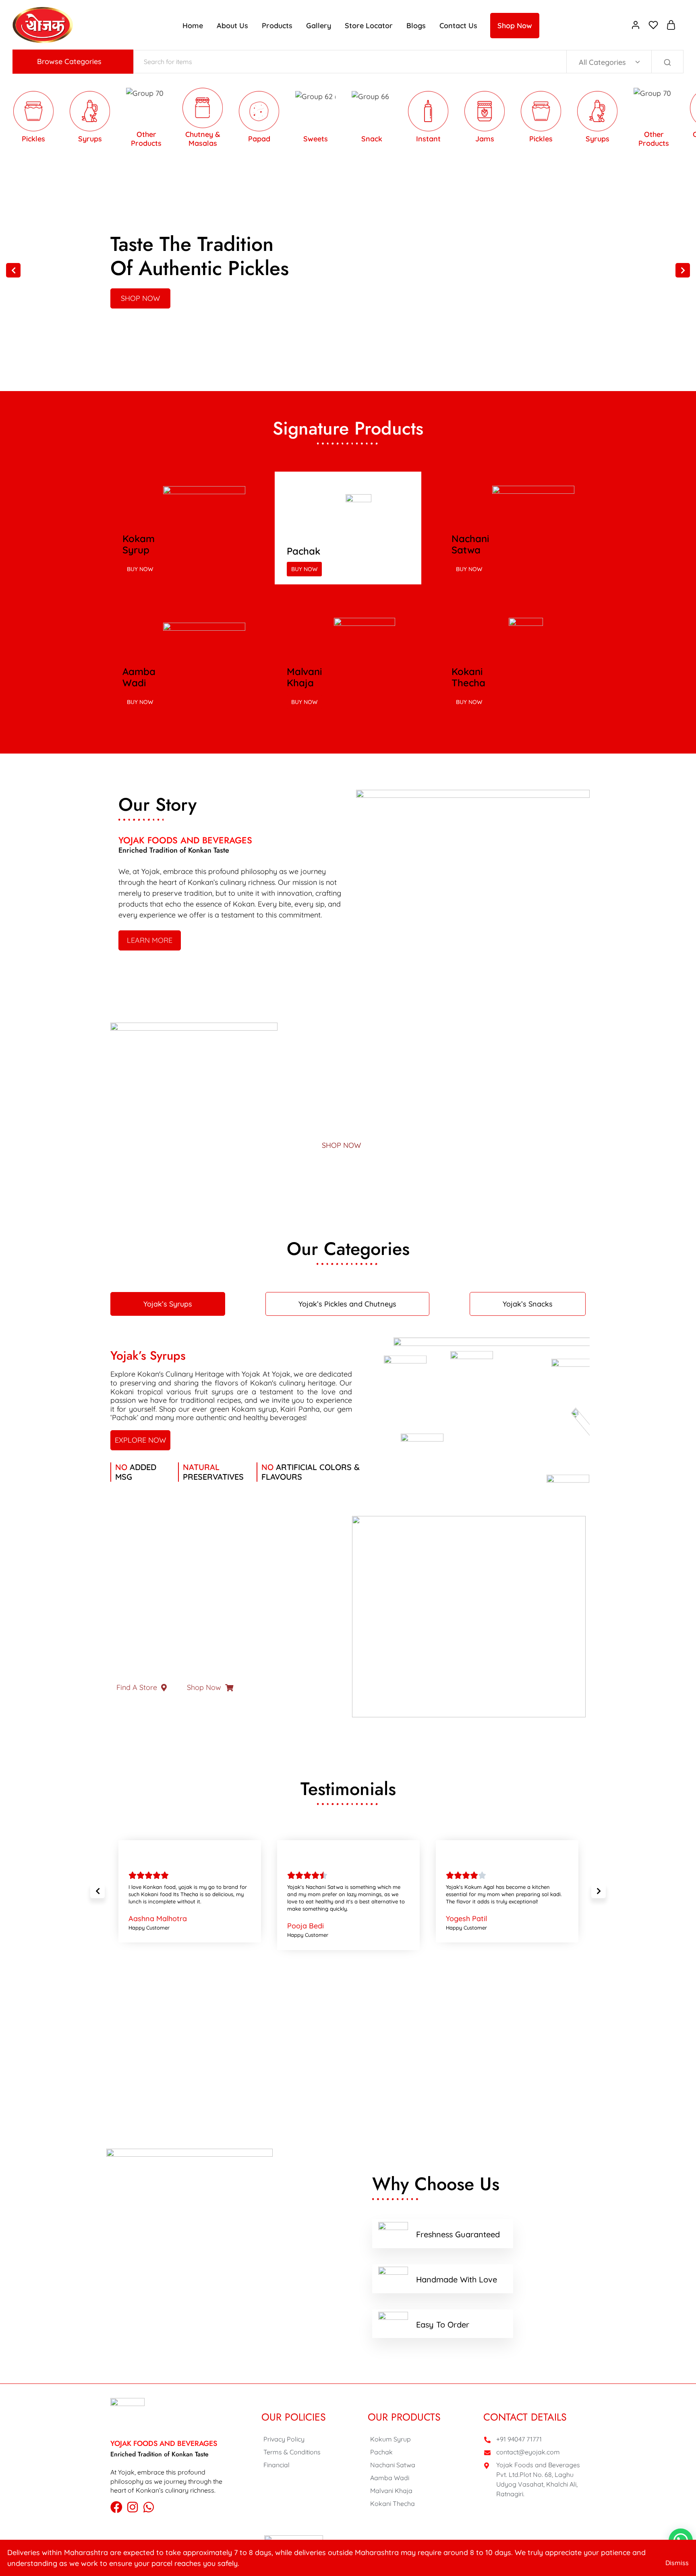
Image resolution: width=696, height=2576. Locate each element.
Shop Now (515, 26)
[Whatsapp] (149, 2507)
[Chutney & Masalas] (170, 119)
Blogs (416, 26)
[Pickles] (509, 119)
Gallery (319, 26)
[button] (13, 270)
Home (193, 26)
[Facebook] (116, 2507)
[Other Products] (621, 119)
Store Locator (369, 26)
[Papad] (227, 119)
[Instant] (396, 119)
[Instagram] (133, 2507)
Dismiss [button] (677, 2563)
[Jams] (452, 119)
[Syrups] (565, 119)
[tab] (168, 1304)
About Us (232, 26)
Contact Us (458, 26)
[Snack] (340, 119)
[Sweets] (283, 119)
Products (277, 26)
